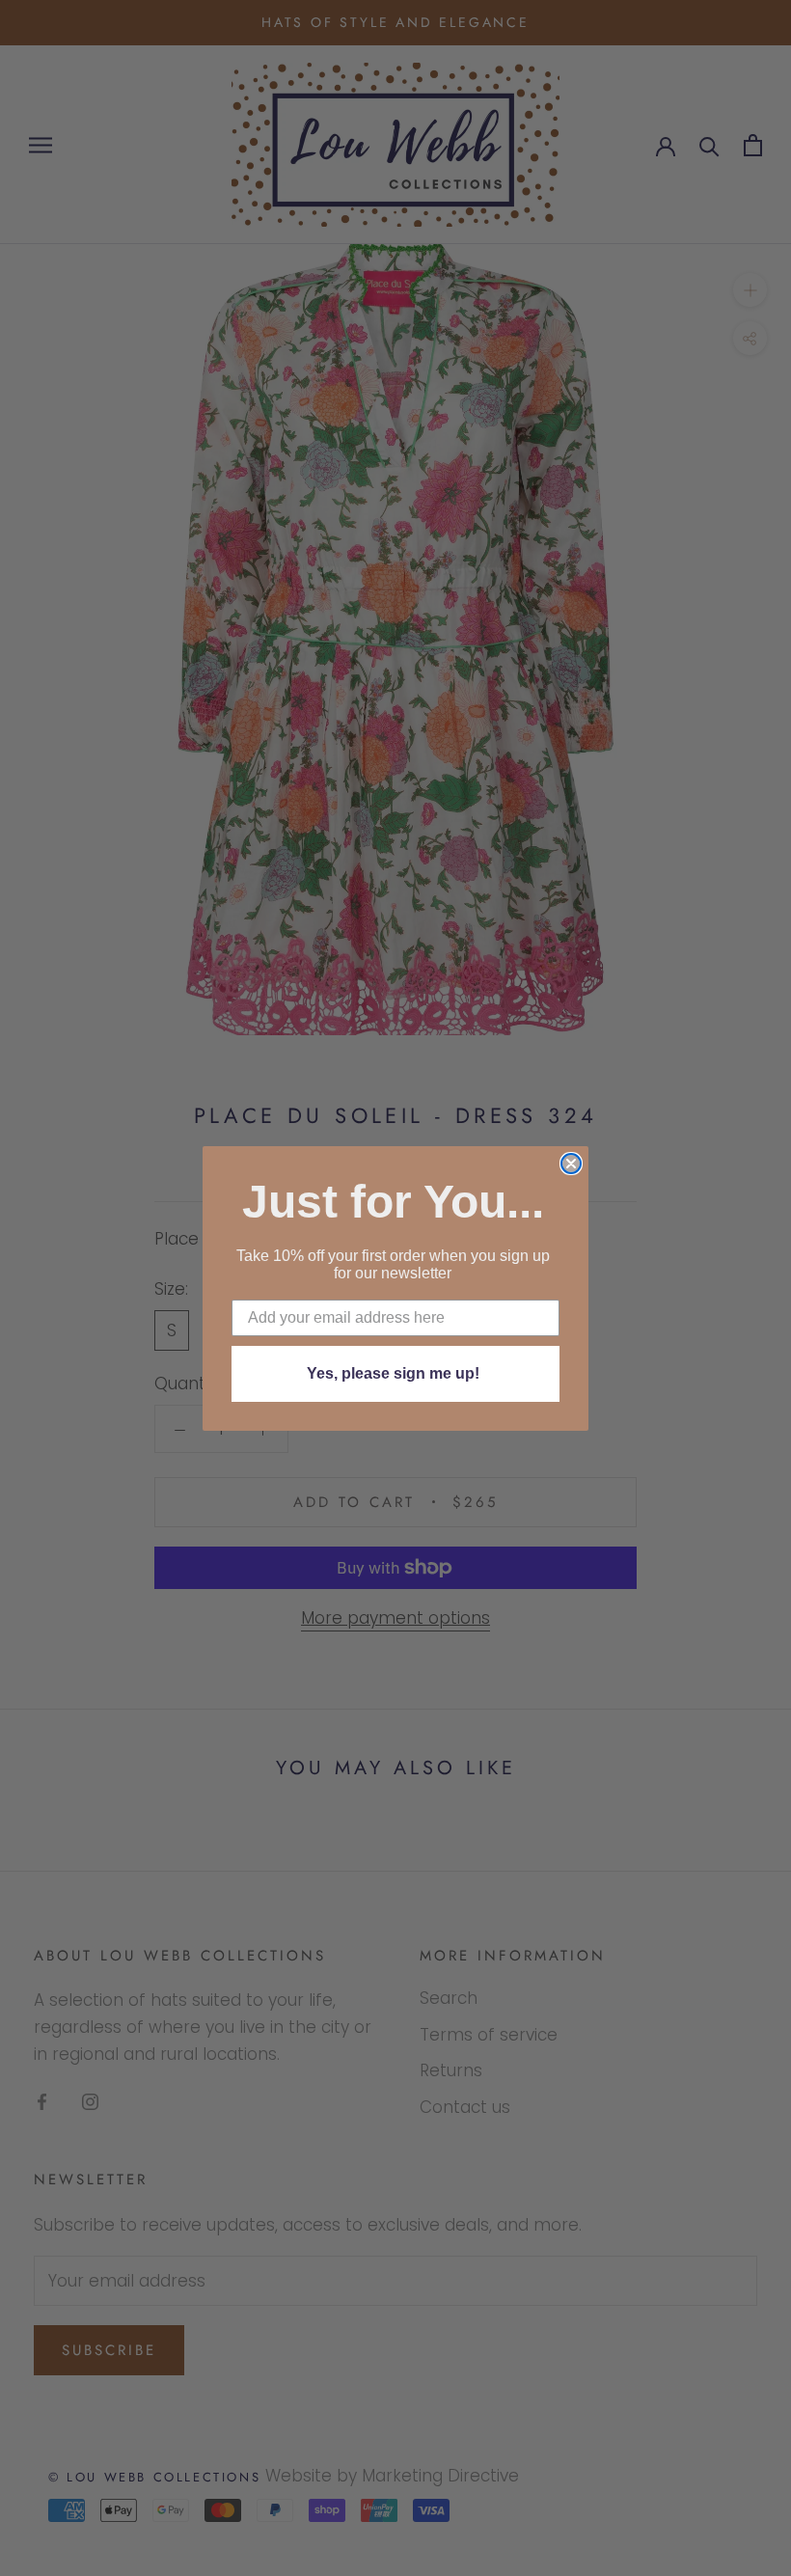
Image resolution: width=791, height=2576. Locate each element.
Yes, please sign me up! (393, 1373)
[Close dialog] (571, 1164)
